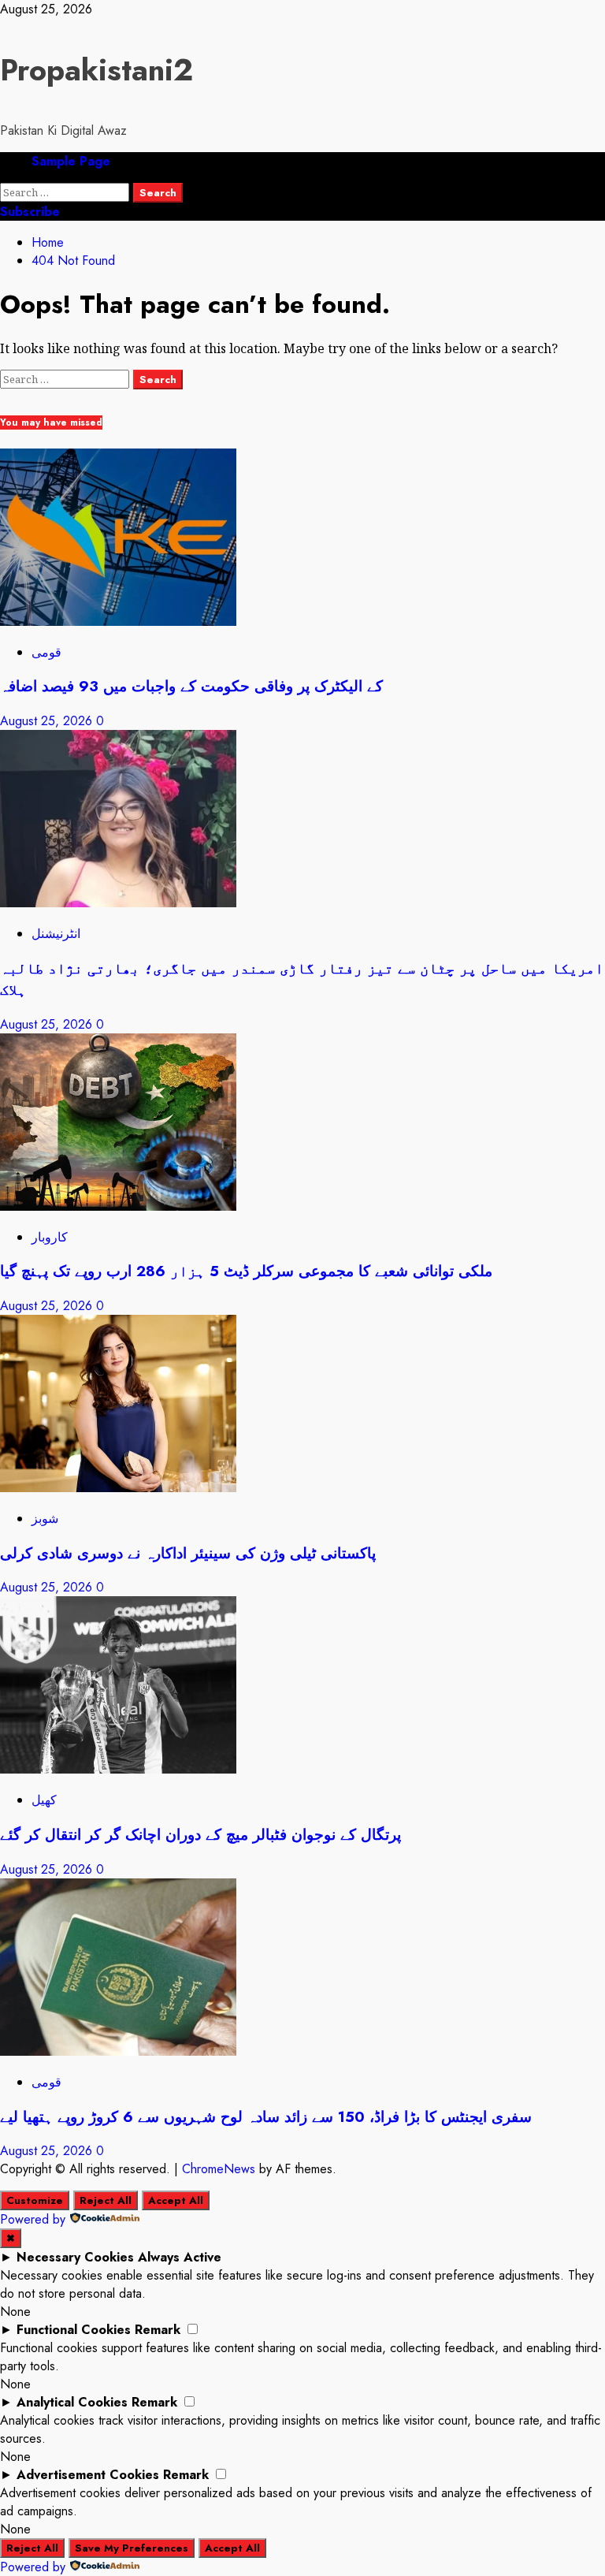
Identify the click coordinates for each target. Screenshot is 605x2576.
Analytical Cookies (72, 2402)
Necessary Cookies (75, 2257)
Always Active (180, 2257)
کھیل (44, 1800)
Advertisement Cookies (88, 2475)
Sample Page (71, 161)
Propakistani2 (97, 70)
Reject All (106, 2200)
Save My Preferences (132, 2548)
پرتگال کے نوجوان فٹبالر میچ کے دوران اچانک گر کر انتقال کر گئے (200, 1835)
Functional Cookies (74, 2330)
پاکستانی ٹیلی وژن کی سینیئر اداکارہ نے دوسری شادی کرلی (188, 1553)
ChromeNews (219, 2169)
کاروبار (50, 1237)
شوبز (45, 1519)
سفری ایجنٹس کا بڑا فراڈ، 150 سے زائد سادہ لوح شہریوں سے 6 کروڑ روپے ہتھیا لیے (266, 2117)
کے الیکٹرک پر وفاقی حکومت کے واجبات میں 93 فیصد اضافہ (191, 686)
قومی (46, 652)
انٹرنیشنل (56, 934)
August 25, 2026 (48, 721)
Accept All (176, 2200)
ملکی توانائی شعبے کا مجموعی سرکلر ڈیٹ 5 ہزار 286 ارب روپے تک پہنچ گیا (246, 1271)
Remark (158, 2330)
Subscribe (30, 212)
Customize (35, 2200)
